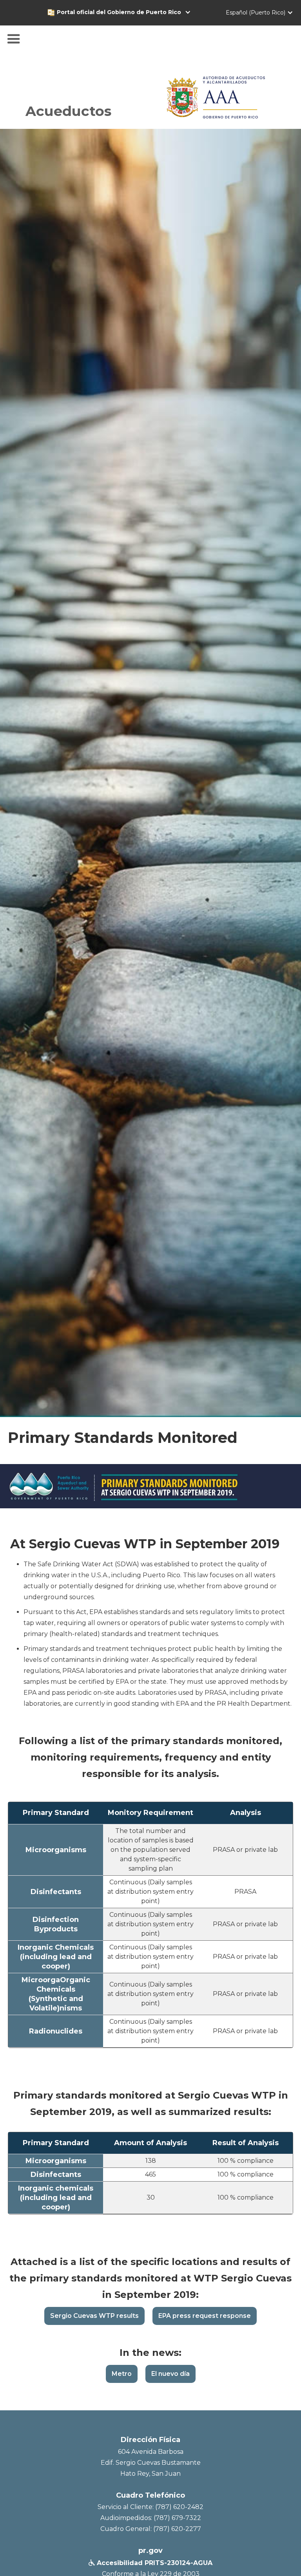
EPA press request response (205, 2316)
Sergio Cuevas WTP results (94, 2316)
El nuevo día (170, 2374)
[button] (128, 12)
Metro (122, 2374)
